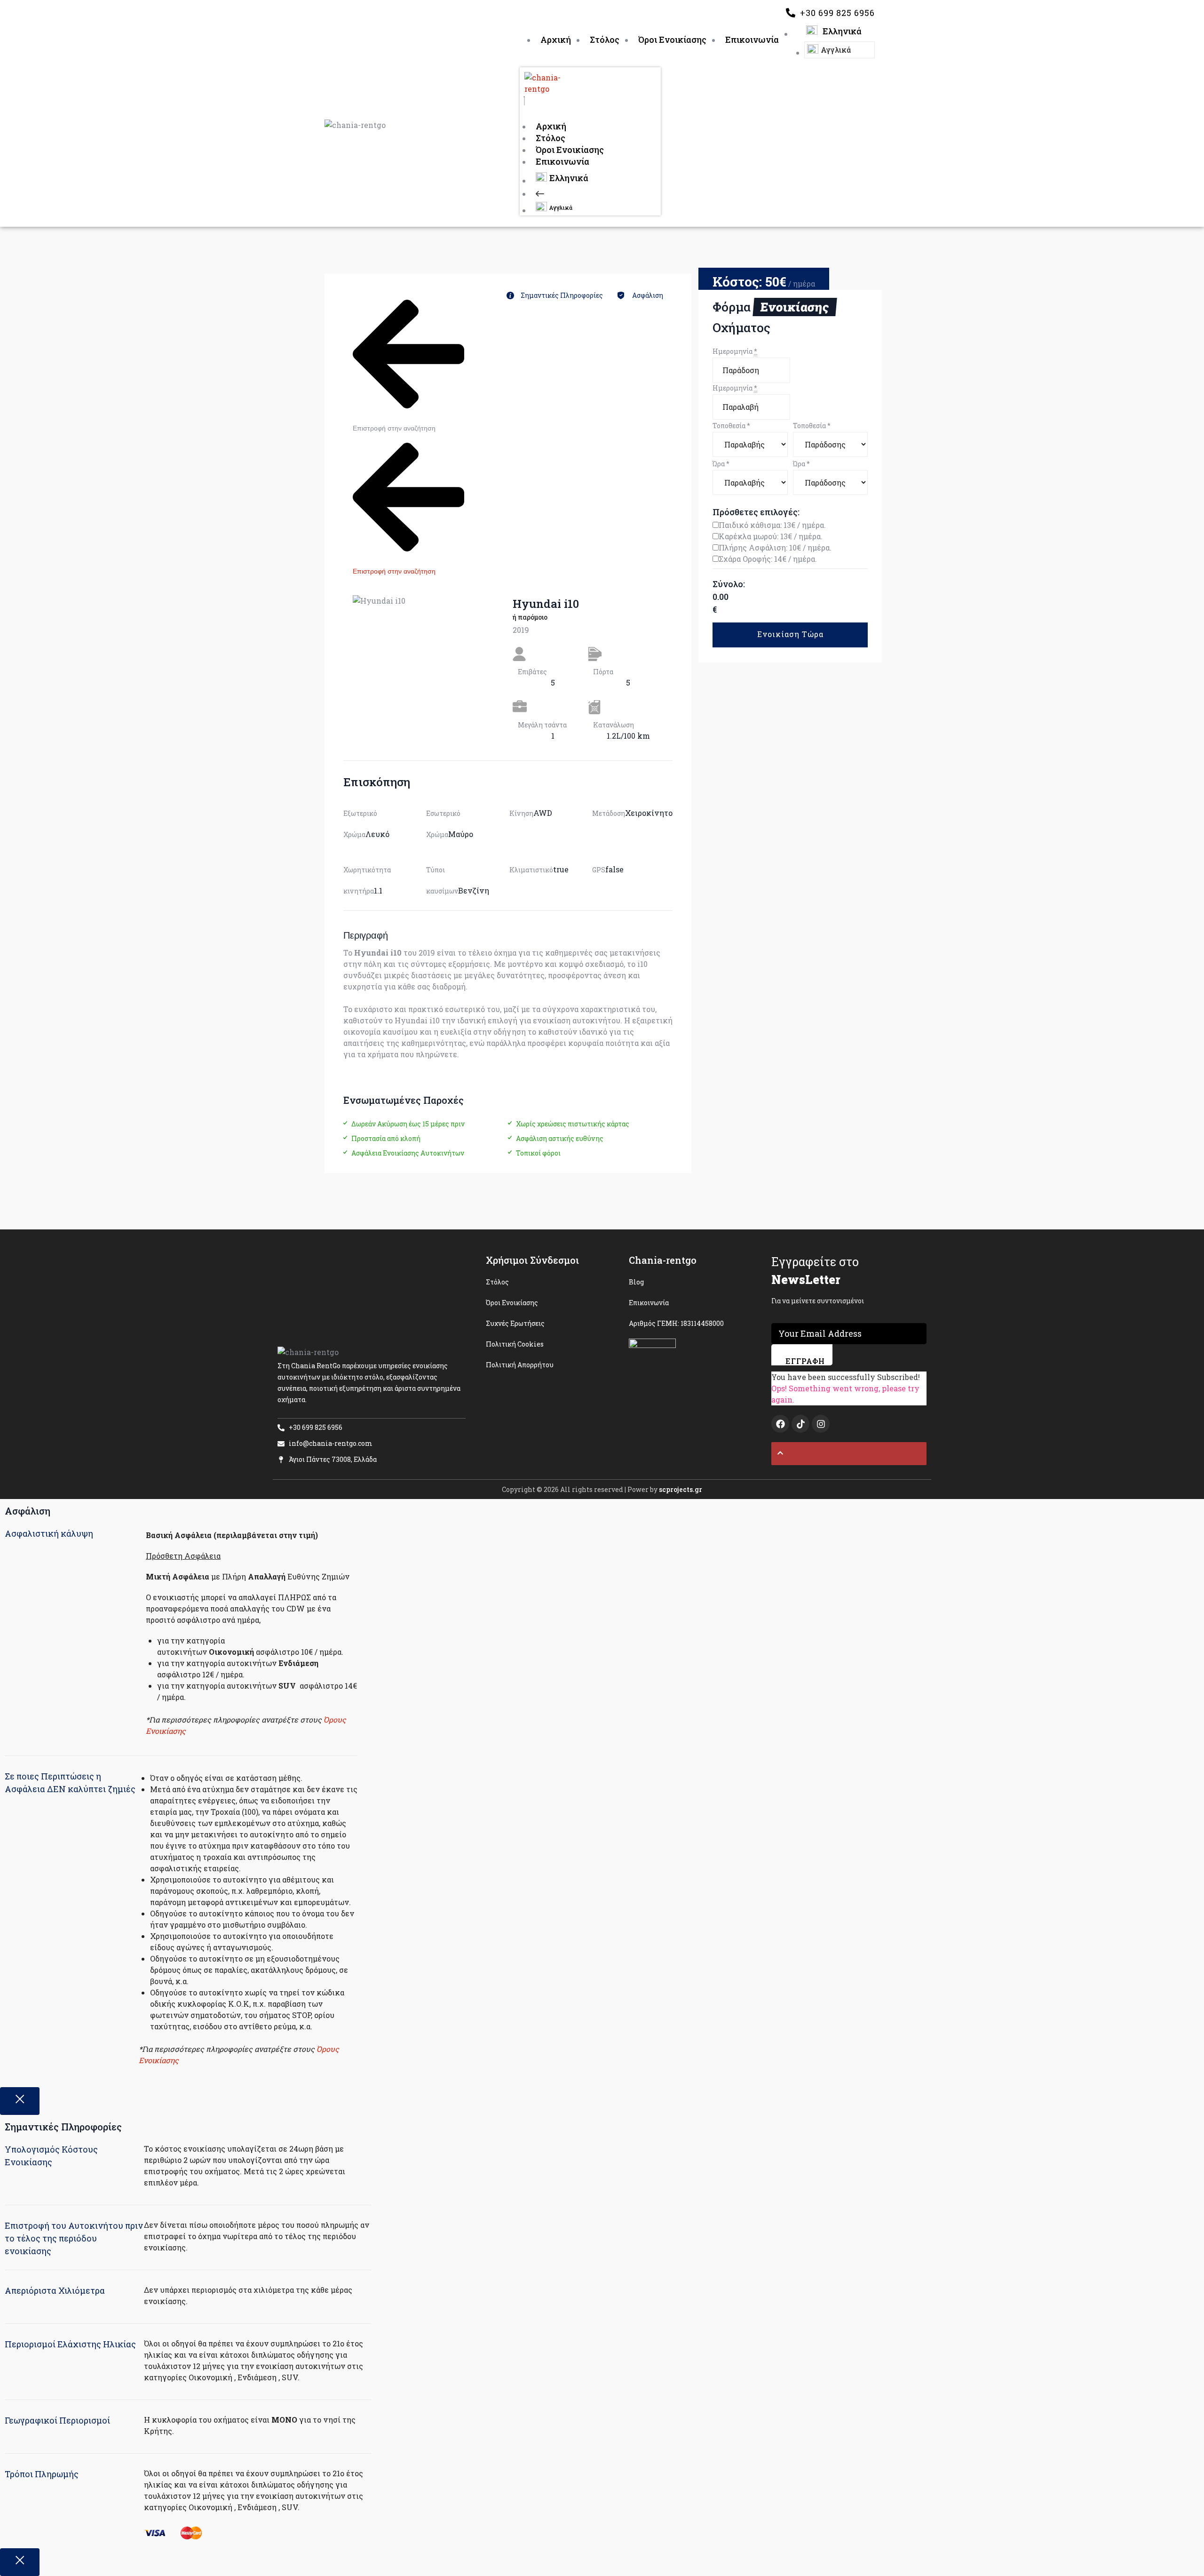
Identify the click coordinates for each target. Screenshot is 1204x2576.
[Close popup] (20, 2101)
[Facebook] (780, 1424)
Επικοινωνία (562, 161)
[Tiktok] (800, 1424)
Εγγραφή (805, 1361)
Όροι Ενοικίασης (570, 150)
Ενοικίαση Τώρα (790, 634)
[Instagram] (821, 1424)
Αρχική (551, 126)
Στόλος (551, 138)
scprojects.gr (681, 1489)
